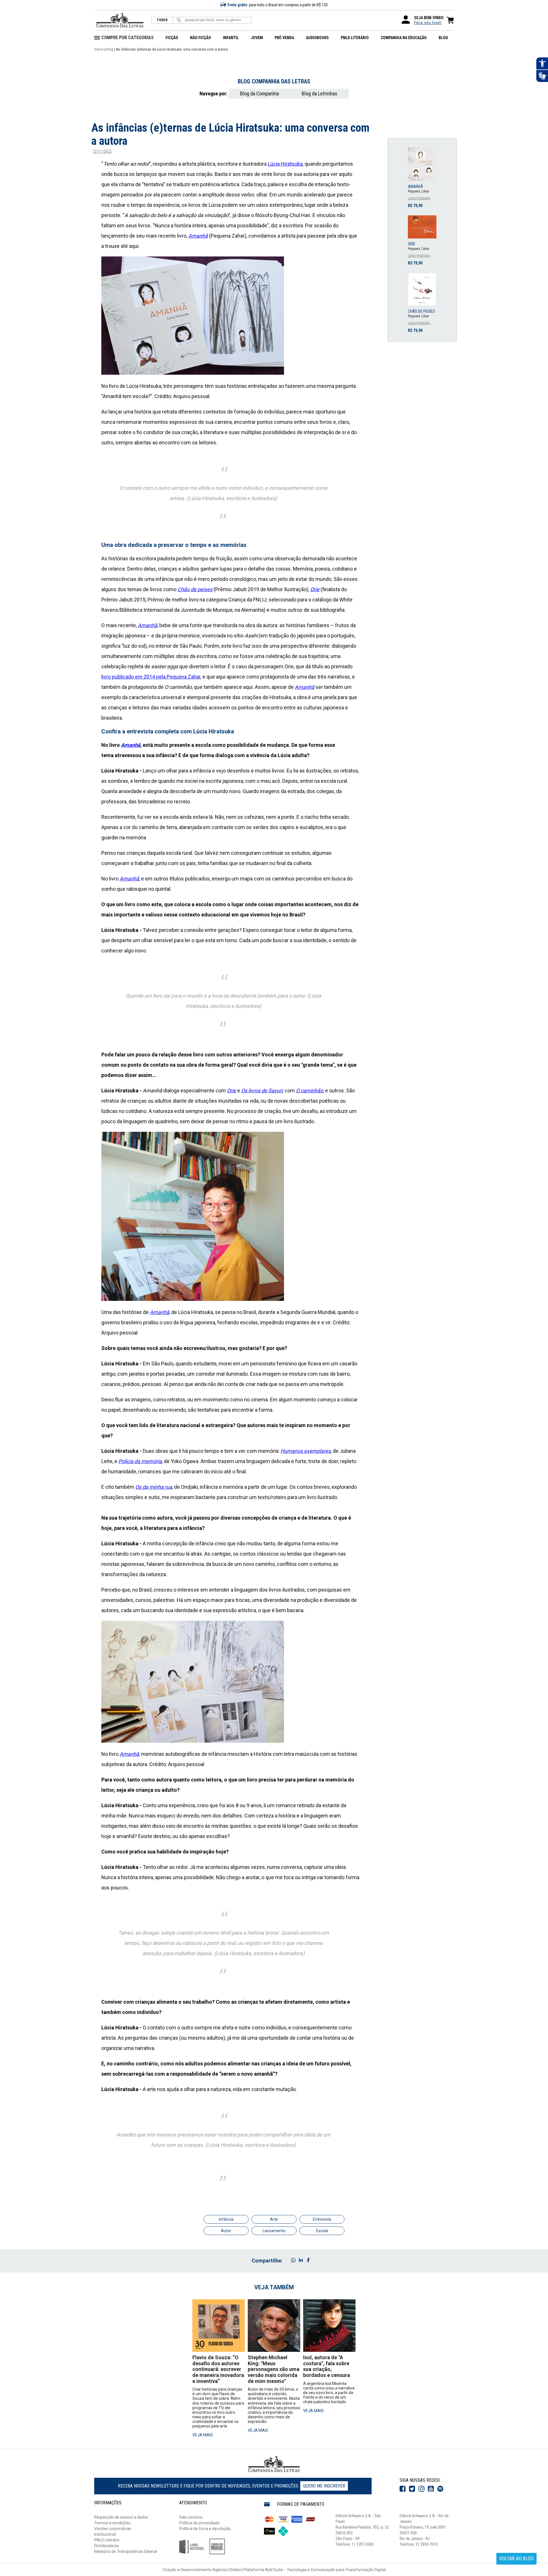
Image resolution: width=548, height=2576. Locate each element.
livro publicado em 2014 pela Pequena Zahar (151, 677)
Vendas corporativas (113, 2529)
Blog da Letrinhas (320, 94)
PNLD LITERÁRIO (355, 38)
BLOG (443, 38)
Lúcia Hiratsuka (285, 164)
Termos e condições (112, 2523)
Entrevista (322, 2219)
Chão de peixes (195, 589)
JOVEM (257, 38)
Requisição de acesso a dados (121, 2517)
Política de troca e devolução (205, 2529)
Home (99, 49)
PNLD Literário (107, 2540)
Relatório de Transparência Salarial (126, 2551)
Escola (322, 2231)
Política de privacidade (199, 2523)
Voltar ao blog (516, 2558)
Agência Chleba (227, 2570)
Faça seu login (428, 23)
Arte (274, 2219)
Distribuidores (107, 2546)
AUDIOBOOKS (317, 38)
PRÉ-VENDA (284, 38)
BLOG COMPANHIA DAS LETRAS (274, 81)
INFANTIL (231, 38)
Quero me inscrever (324, 2486)
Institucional (105, 2534)
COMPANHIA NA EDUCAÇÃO (404, 38)
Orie (231, 1091)
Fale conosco (191, 2517)
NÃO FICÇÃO (201, 38)
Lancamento (274, 2231)
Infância (226, 2219)
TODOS (162, 20)
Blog (110, 49)
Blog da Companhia (259, 94)
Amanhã (131, 745)
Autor (226, 2231)
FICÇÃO (172, 38)
